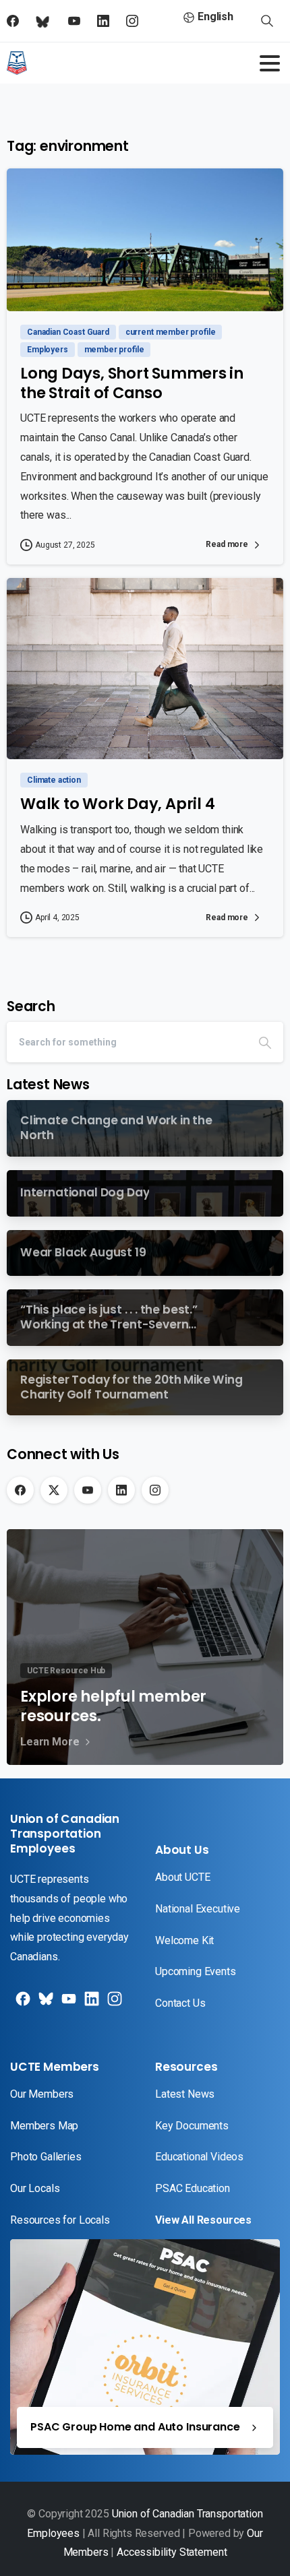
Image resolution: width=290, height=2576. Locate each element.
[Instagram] (155, 1490)
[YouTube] (88, 1490)
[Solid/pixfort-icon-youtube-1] (67, 2004)
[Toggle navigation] (270, 63)
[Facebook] (20, 1490)
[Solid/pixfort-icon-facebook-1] (22, 2004)
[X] (54, 1490)
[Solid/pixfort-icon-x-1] (45, 2004)
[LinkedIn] (121, 1490)
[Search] (265, 1042)
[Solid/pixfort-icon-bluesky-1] (113, 2004)
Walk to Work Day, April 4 (117, 804)
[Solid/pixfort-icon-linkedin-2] (90, 2004)
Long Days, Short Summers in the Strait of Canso (132, 383)
